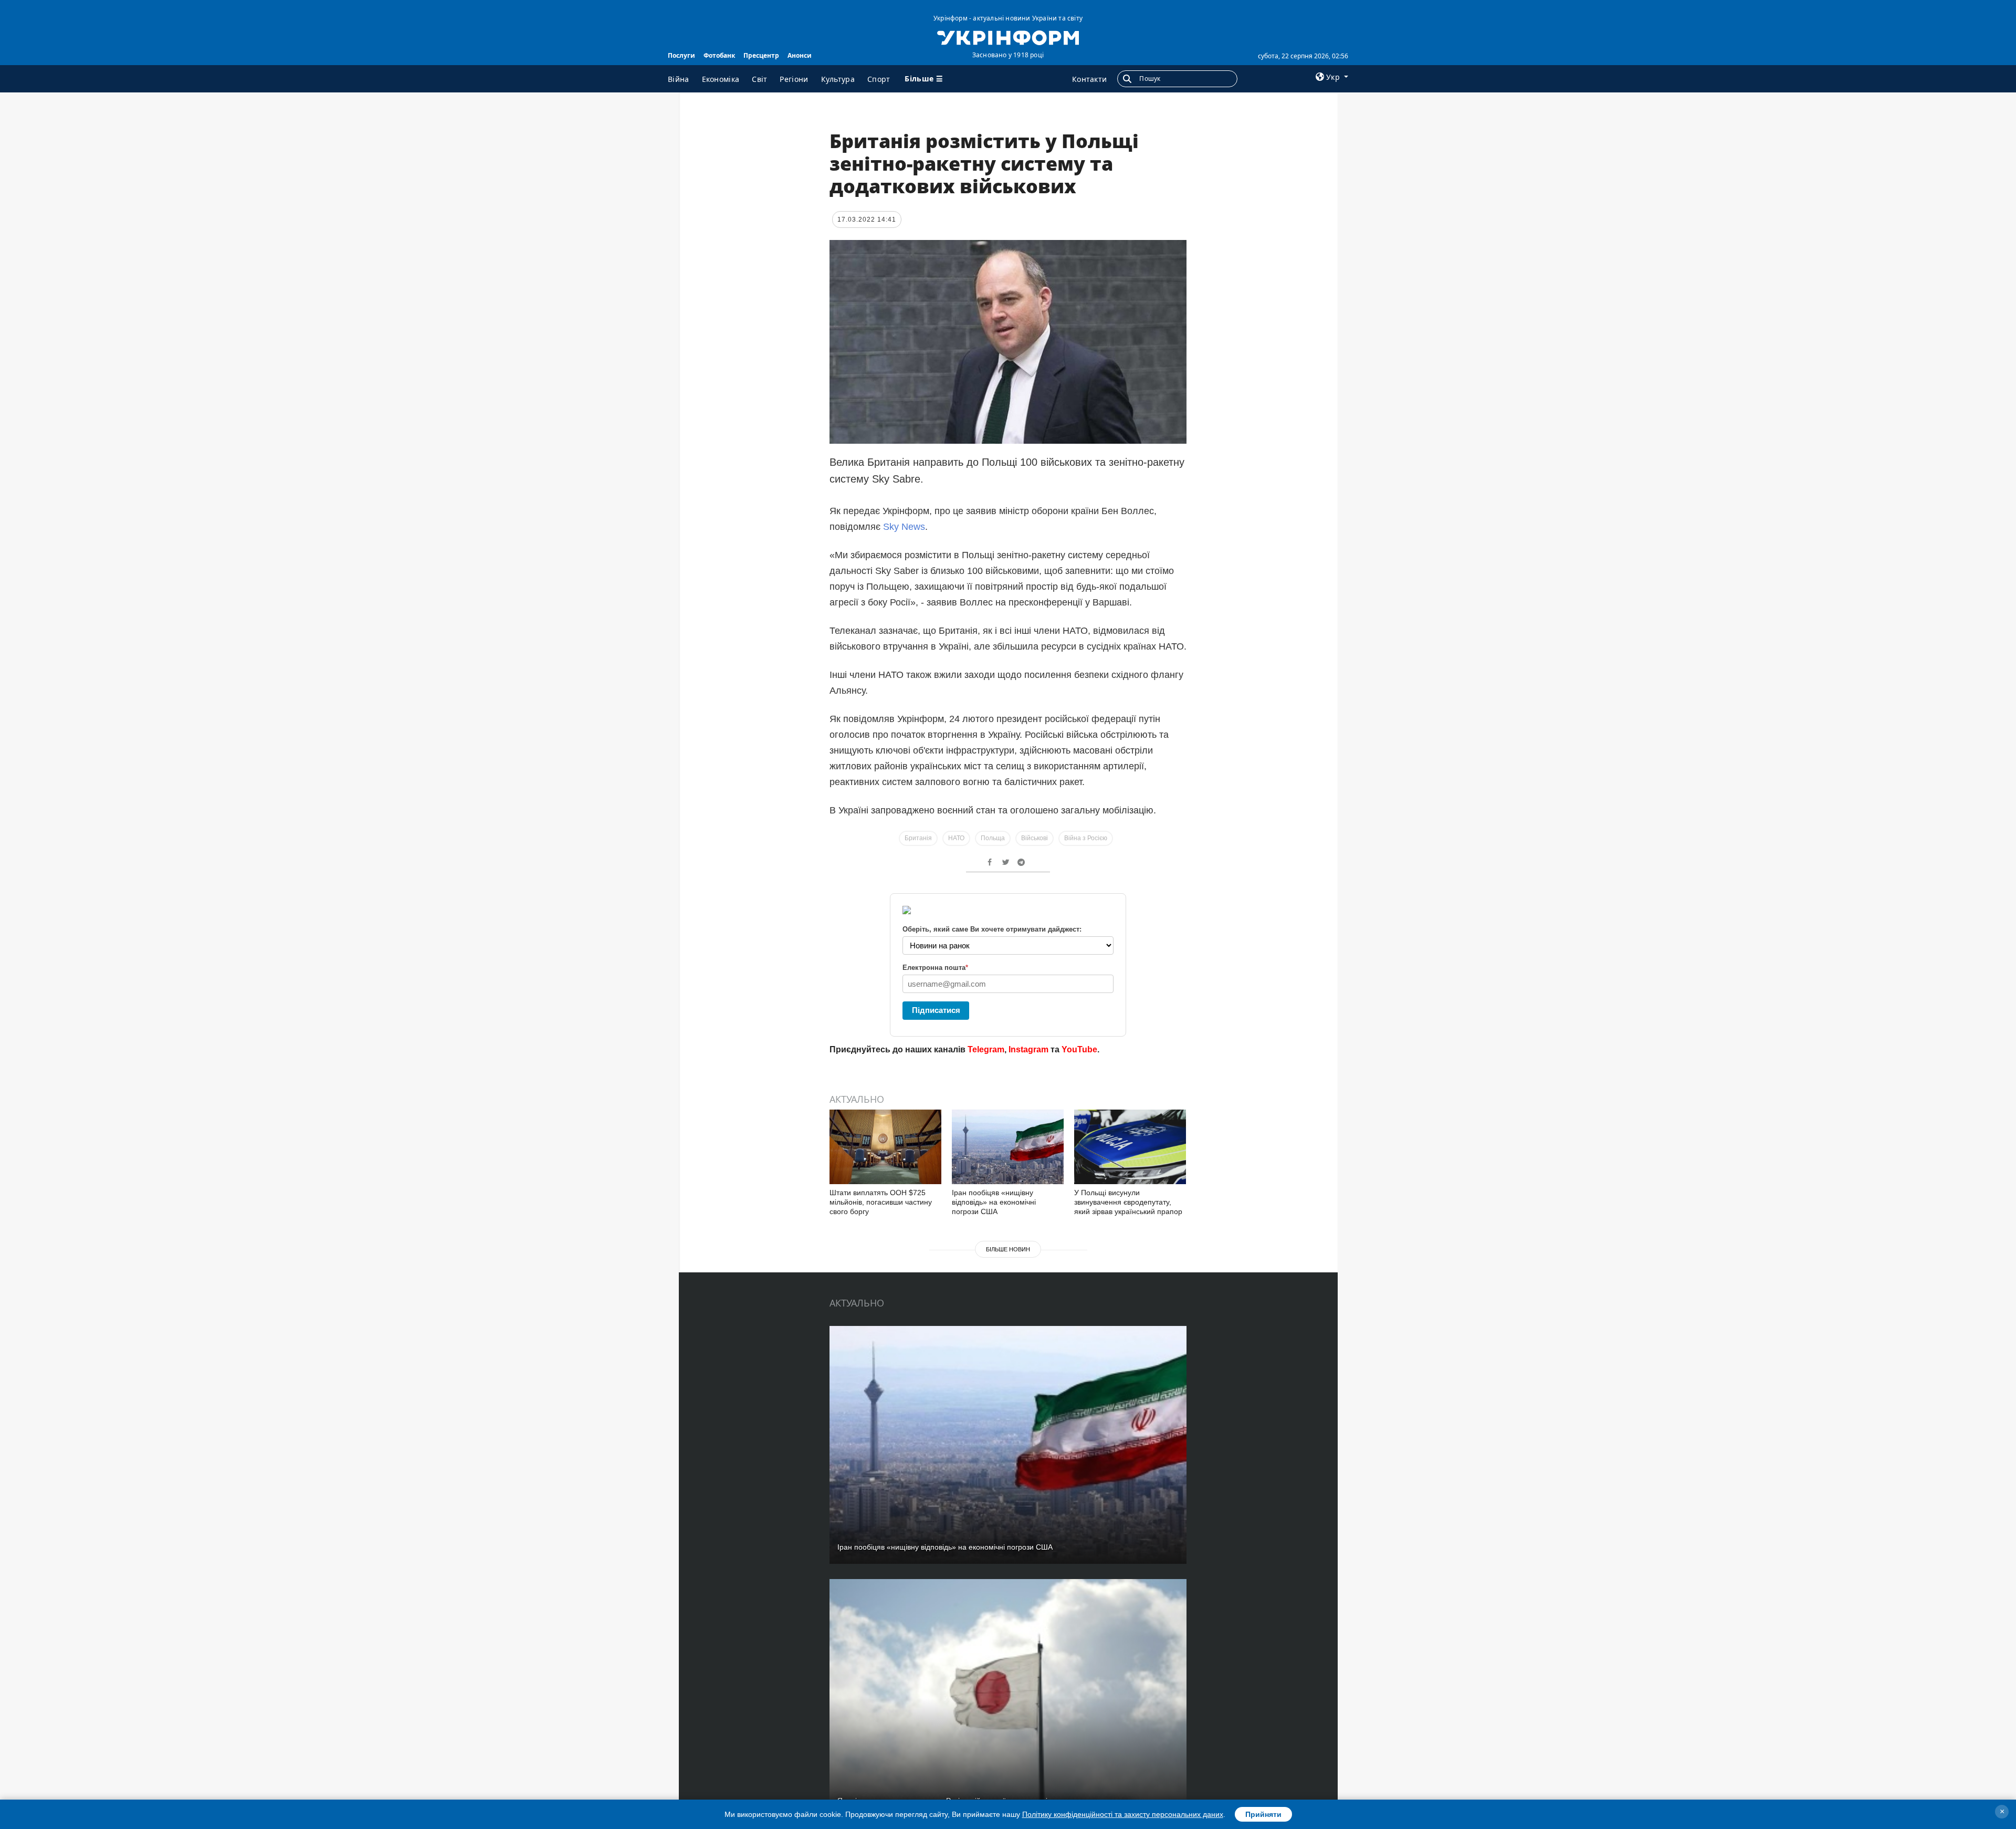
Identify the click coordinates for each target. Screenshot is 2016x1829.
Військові (1035, 838)
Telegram (986, 1049)
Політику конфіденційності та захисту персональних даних (1123, 1814)
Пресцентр (761, 55)
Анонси (800, 55)
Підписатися (936, 1010)
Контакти (1089, 79)
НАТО (956, 838)
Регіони (794, 79)
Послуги (681, 55)
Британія (918, 838)
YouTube (1079, 1049)
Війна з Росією (1086, 838)
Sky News (904, 527)
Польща (993, 838)
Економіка (721, 79)
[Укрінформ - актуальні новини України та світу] (1008, 37)
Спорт (879, 79)
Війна (679, 79)
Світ (759, 79)
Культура (838, 79)
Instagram (1028, 1049)
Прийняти (1263, 1814)
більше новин (1008, 1249)
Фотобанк (719, 55)
